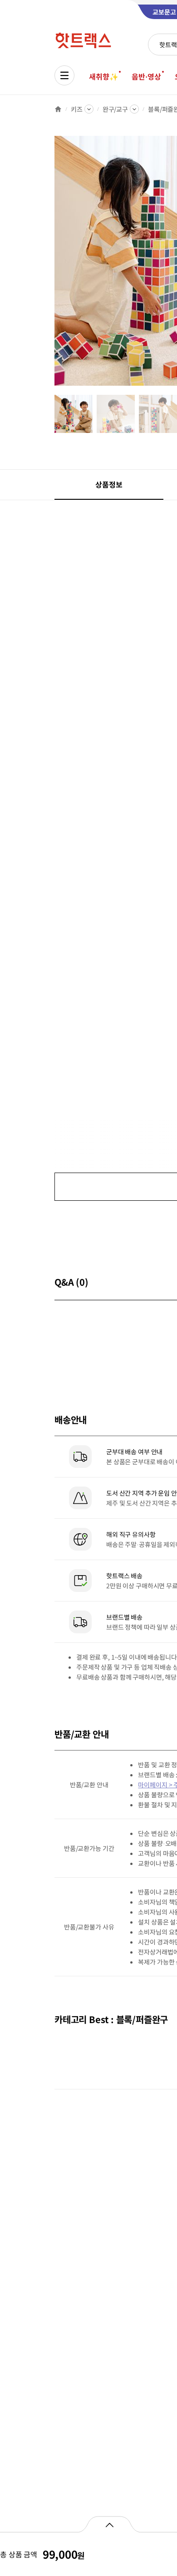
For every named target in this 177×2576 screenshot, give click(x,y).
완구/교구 (115, 109)
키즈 (77, 109)
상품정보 (109, 484)
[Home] (58, 109)
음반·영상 (146, 76)
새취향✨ (103, 76)
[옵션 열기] (109, 2524)
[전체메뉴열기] (64, 75)
